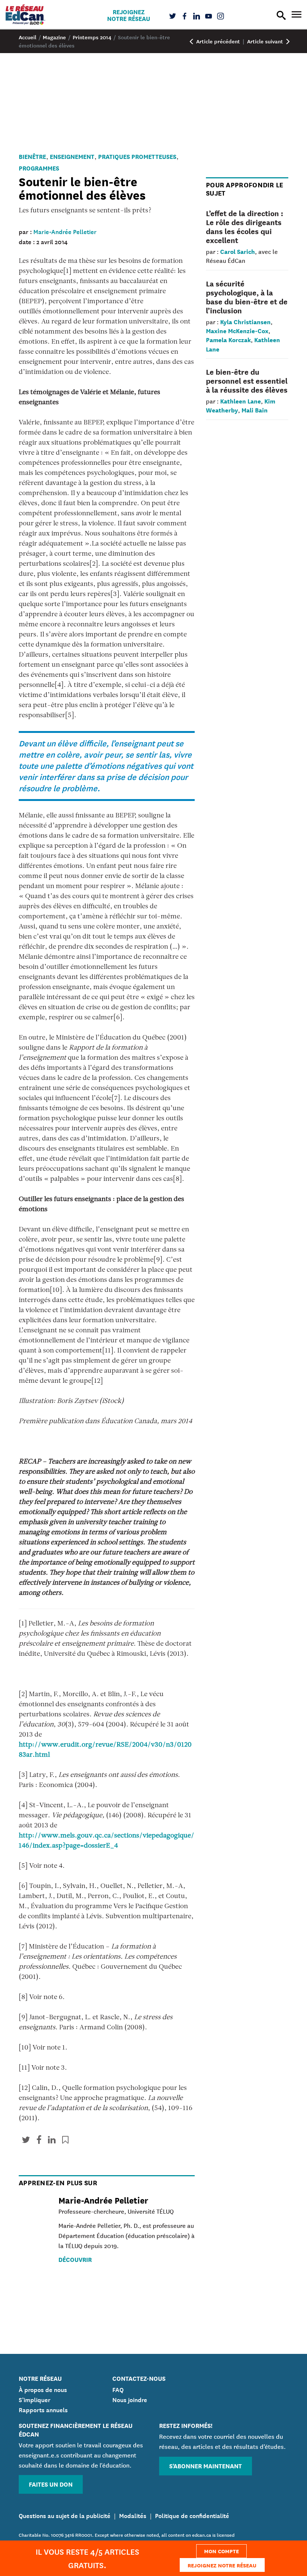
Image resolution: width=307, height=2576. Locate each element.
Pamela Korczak (228, 339)
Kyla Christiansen (245, 321)
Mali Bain (255, 410)
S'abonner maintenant (206, 2466)
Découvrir (75, 2259)
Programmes (39, 168)
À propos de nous (43, 2389)
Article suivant (266, 41)
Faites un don (51, 2484)
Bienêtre (32, 156)
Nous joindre (130, 2399)
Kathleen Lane (241, 401)
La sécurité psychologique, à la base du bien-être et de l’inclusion (247, 297)
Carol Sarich (238, 251)
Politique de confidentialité (192, 2515)
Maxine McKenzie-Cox (237, 330)
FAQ (118, 2389)
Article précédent (217, 41)
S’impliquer (35, 2399)
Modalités (133, 2515)
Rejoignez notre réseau (129, 15)
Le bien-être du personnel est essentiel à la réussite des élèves (247, 380)
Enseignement (72, 156)
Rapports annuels (43, 2409)
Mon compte (221, 2551)
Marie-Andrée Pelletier (65, 231)
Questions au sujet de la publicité (65, 2515)
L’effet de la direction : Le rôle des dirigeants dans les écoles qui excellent (244, 227)
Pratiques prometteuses (137, 156)
